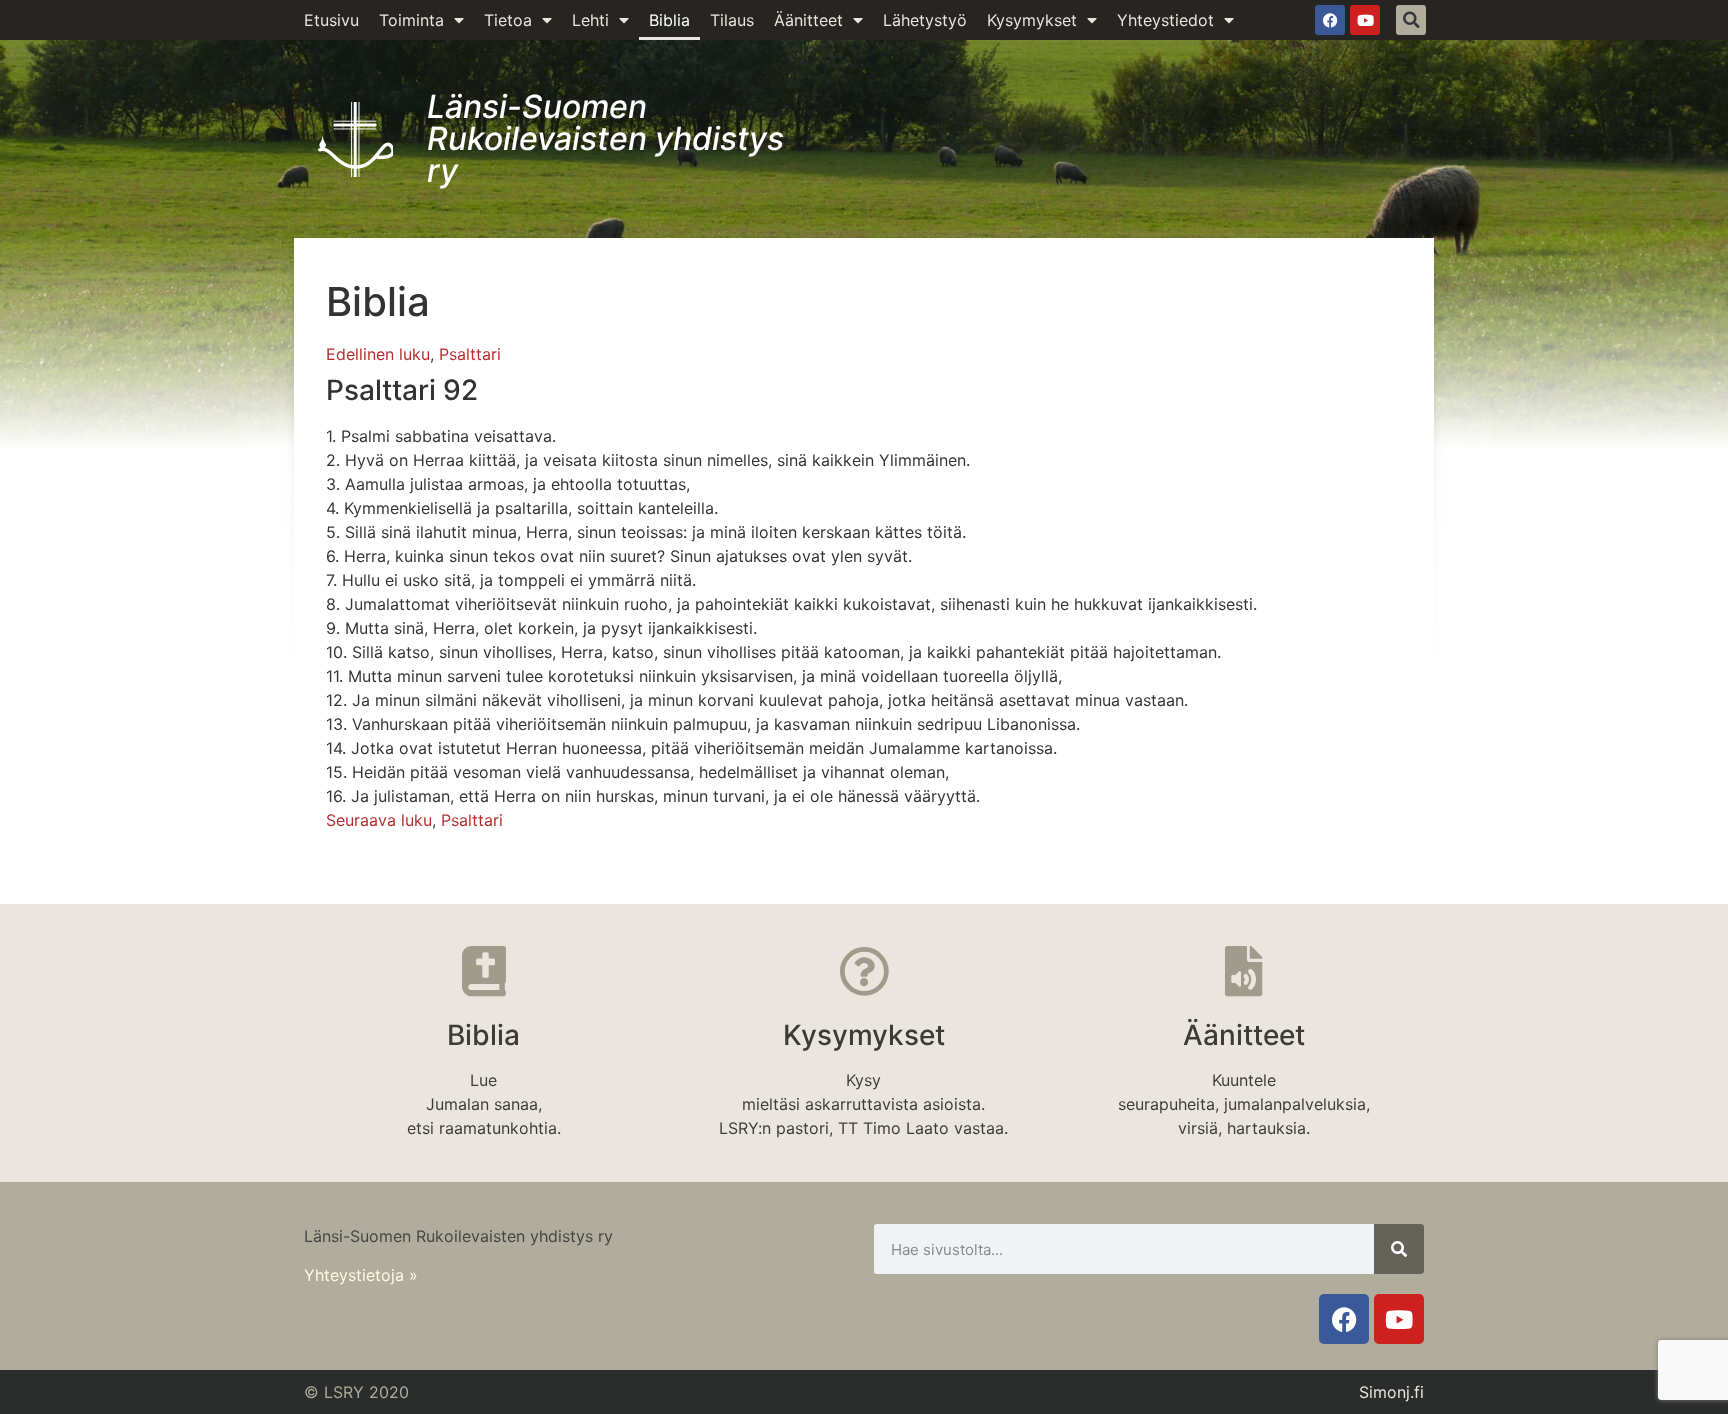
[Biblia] (484, 971)
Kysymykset (1032, 20)
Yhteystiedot (1165, 20)
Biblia (669, 20)
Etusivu (331, 20)
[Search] (1399, 1249)
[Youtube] (1365, 20)
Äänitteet (808, 20)
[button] (1411, 20)
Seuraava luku (379, 820)
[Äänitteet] (1244, 971)
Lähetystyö (925, 20)
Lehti (590, 20)
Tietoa (508, 20)
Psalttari (470, 354)
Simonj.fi (1391, 1392)
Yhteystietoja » (361, 1275)
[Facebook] (1330, 20)
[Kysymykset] (864, 971)
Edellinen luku (378, 354)
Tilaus (732, 20)
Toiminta (411, 20)
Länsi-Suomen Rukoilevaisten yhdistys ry (605, 138)
